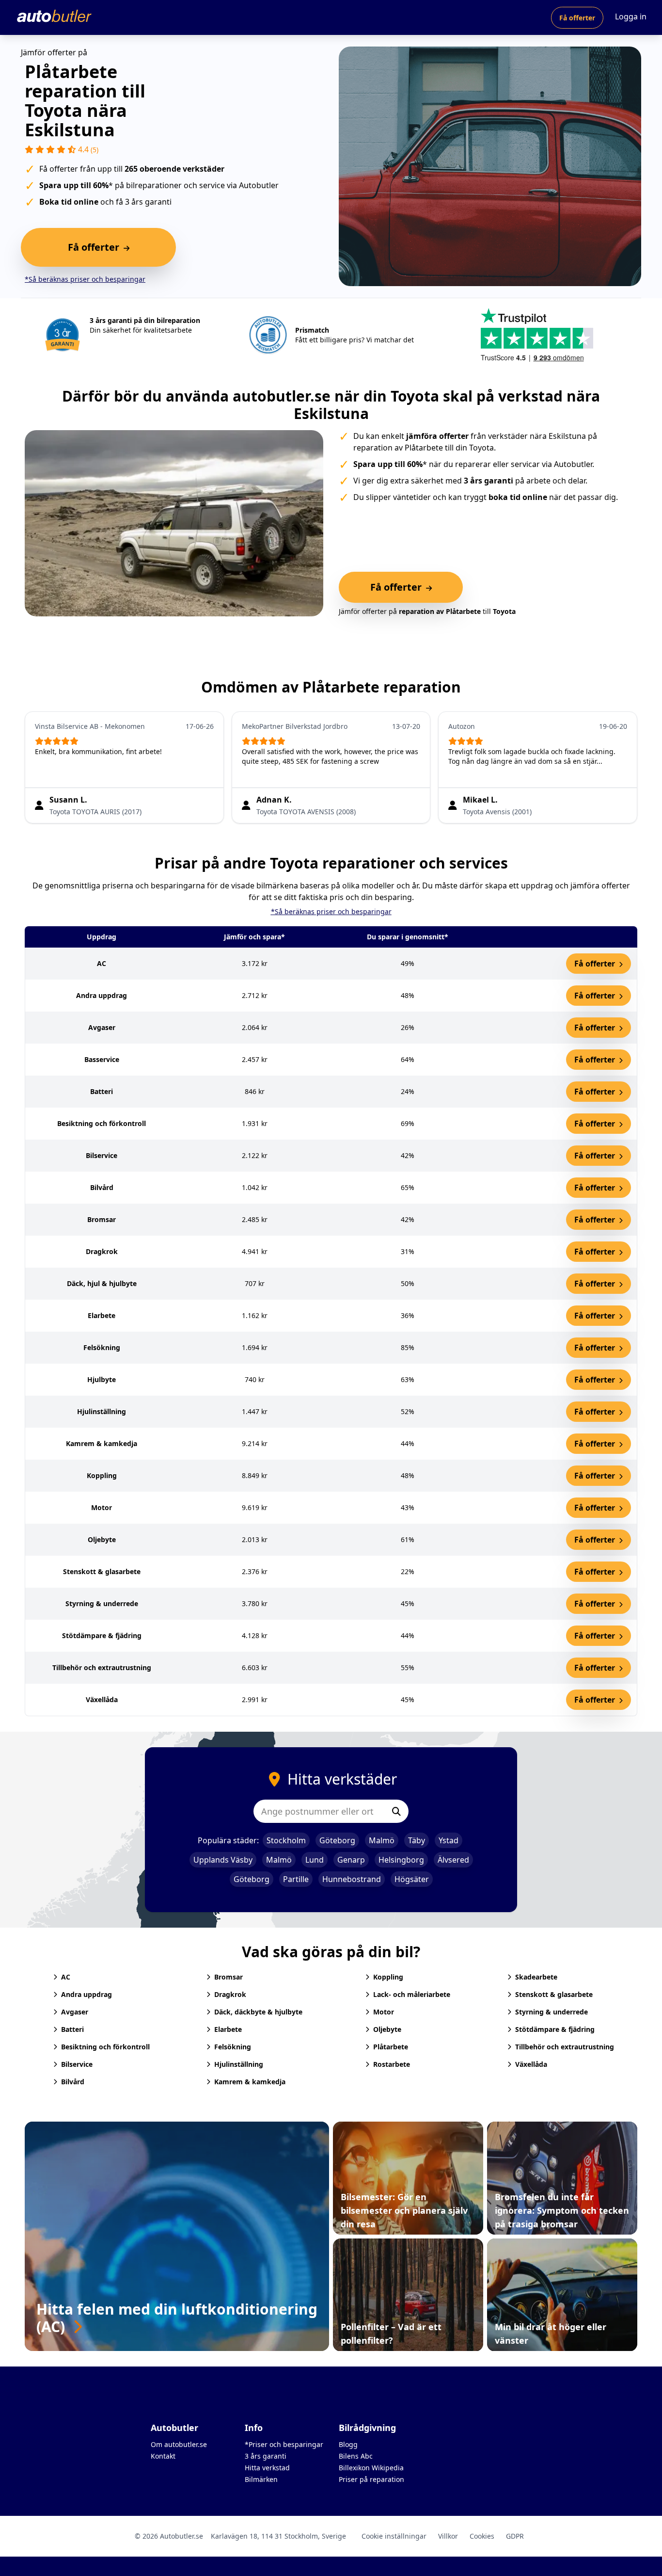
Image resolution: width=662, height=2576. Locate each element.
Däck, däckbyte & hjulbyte (258, 2012)
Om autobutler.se (179, 2444)
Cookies (482, 2536)
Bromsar (229, 1977)
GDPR (515, 2536)
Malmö (382, 1840)
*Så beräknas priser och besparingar (85, 279)
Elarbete (228, 2029)
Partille (296, 1879)
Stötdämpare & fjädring (555, 2029)
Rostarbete (392, 2064)
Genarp (351, 1860)
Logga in (631, 16)
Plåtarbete (391, 2047)
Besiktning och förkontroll (105, 2047)
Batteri (72, 2029)
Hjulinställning (239, 2064)
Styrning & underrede (552, 2012)
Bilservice (77, 2064)
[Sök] (396, 1811)
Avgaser (75, 2012)
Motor (384, 2012)
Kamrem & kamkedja (250, 2082)
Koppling (388, 1977)
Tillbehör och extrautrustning (565, 2047)
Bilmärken (261, 2479)
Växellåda (531, 2064)
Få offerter (577, 18)
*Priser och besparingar (284, 2444)
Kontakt (163, 2456)
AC (66, 1977)
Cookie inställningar (394, 2536)
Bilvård (73, 2082)
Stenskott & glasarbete (554, 1994)
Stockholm (286, 1840)
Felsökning (233, 2047)
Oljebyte (387, 2029)
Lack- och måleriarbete (412, 1994)
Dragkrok (230, 1994)
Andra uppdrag (87, 1994)
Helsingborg (401, 1860)
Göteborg (337, 1840)
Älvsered (453, 1860)
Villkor (448, 2536)
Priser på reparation (371, 2479)
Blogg (348, 2444)
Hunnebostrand (352, 1879)
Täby (417, 1840)
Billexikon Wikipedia (371, 2468)
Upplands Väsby (223, 1860)
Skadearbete (536, 1977)
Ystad (449, 1840)
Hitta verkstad (267, 2468)
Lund (315, 1860)
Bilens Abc (356, 2456)
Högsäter (412, 1879)
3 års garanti (266, 2456)
